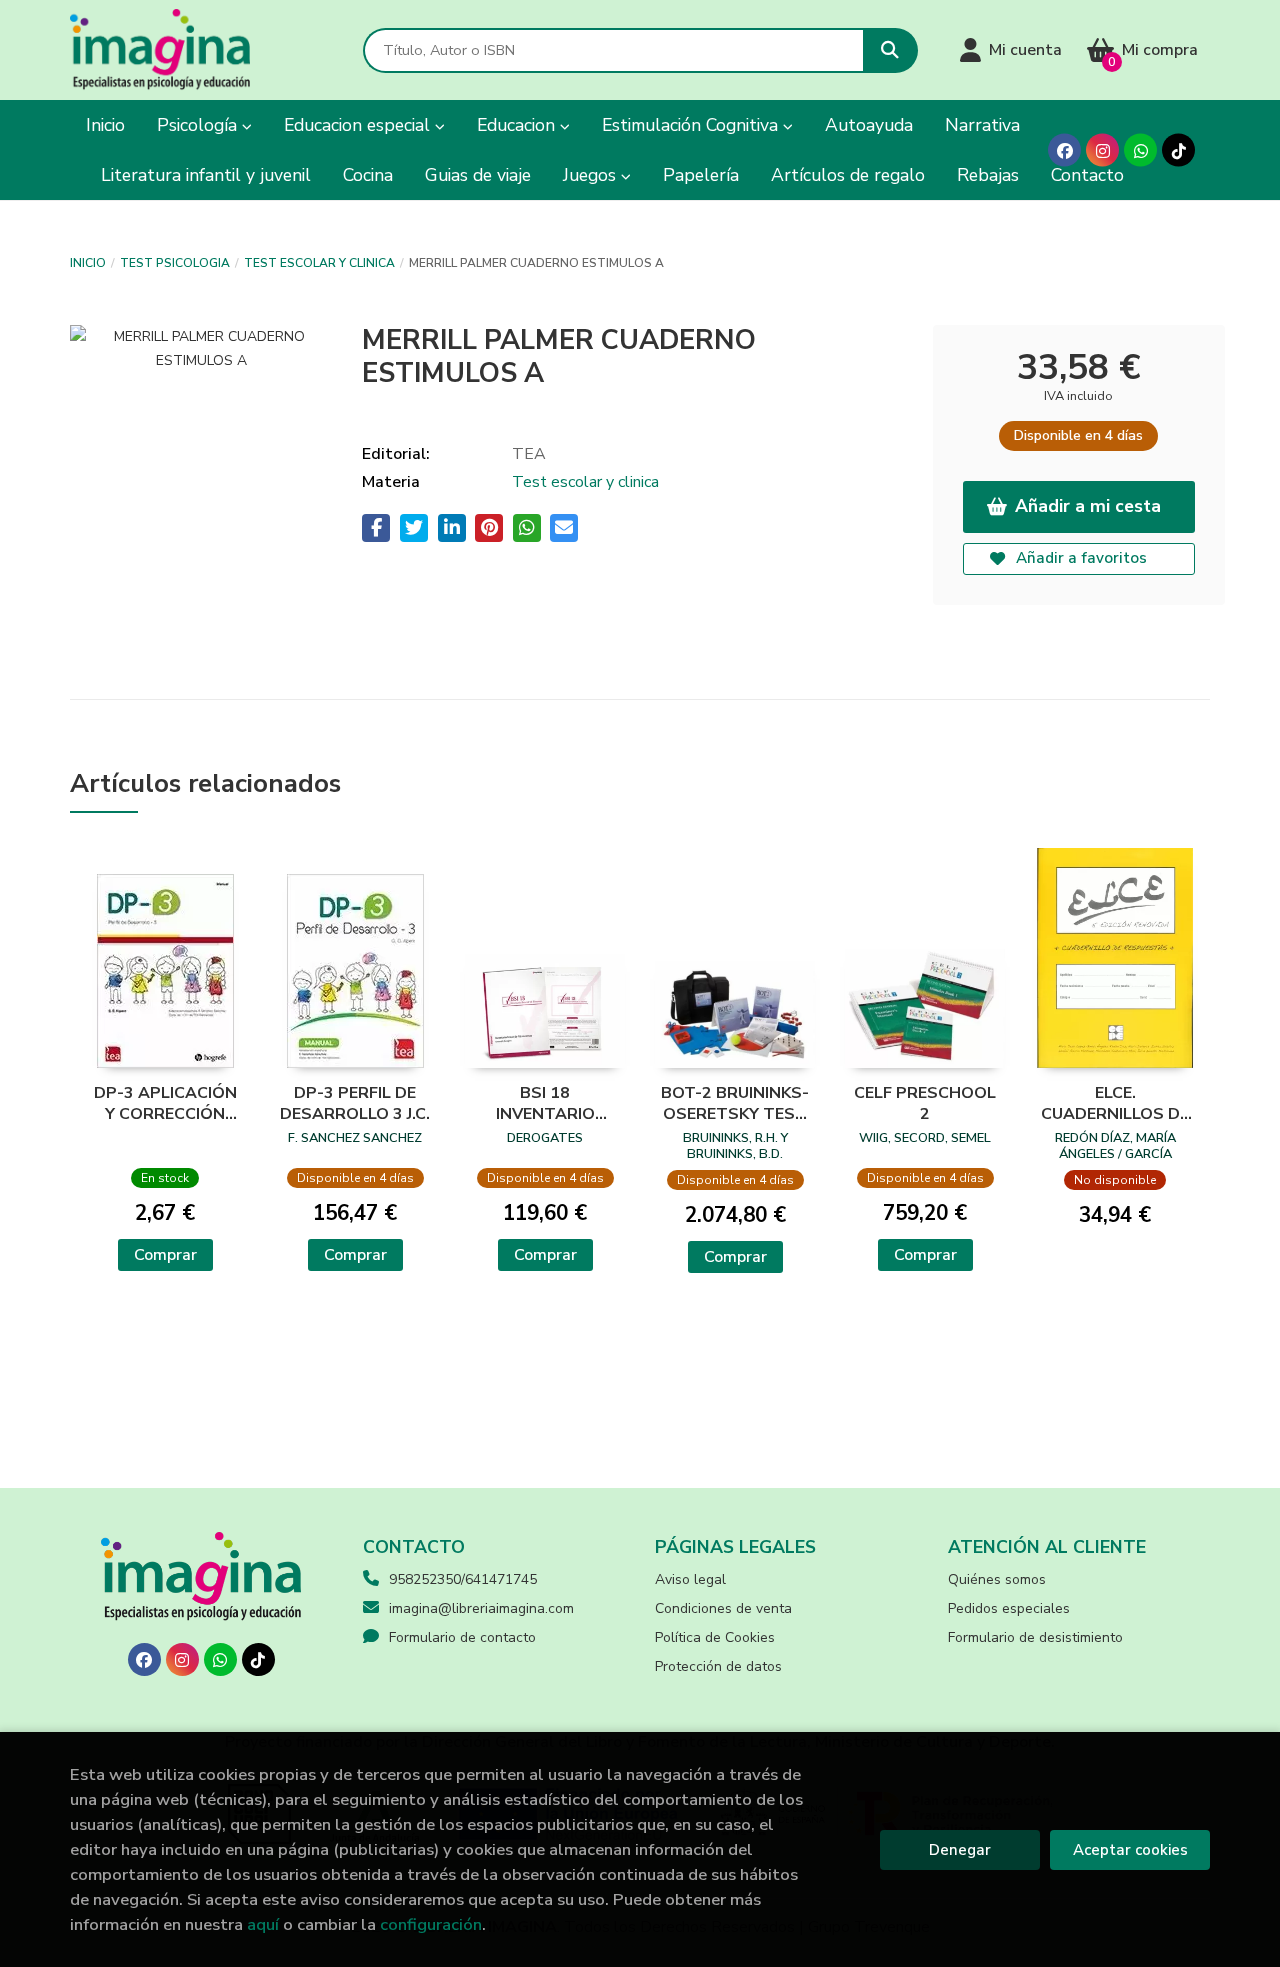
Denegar (960, 1850)
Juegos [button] (592, 175)
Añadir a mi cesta (1088, 506)
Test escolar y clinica (319, 263)
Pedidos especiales (1009, 1608)
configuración (431, 1924)
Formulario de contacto (462, 1637)
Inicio (88, 263)
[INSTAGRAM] (1102, 150)
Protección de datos (718, 1666)
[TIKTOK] (1178, 150)
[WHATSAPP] (1140, 150)
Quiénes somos (997, 1579)
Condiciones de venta (723, 1608)
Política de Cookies (715, 1637)
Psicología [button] (199, 125)
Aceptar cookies (1130, 1850)
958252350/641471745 (463, 1579)
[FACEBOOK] (1064, 150)
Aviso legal (690, 1579)
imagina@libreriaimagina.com (481, 1608)
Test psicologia (175, 263)
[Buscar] (890, 50)
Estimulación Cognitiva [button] (692, 125)
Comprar (165, 1255)
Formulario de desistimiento (1035, 1637)
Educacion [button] (518, 125)
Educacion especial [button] (359, 125)
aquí (263, 1924)
